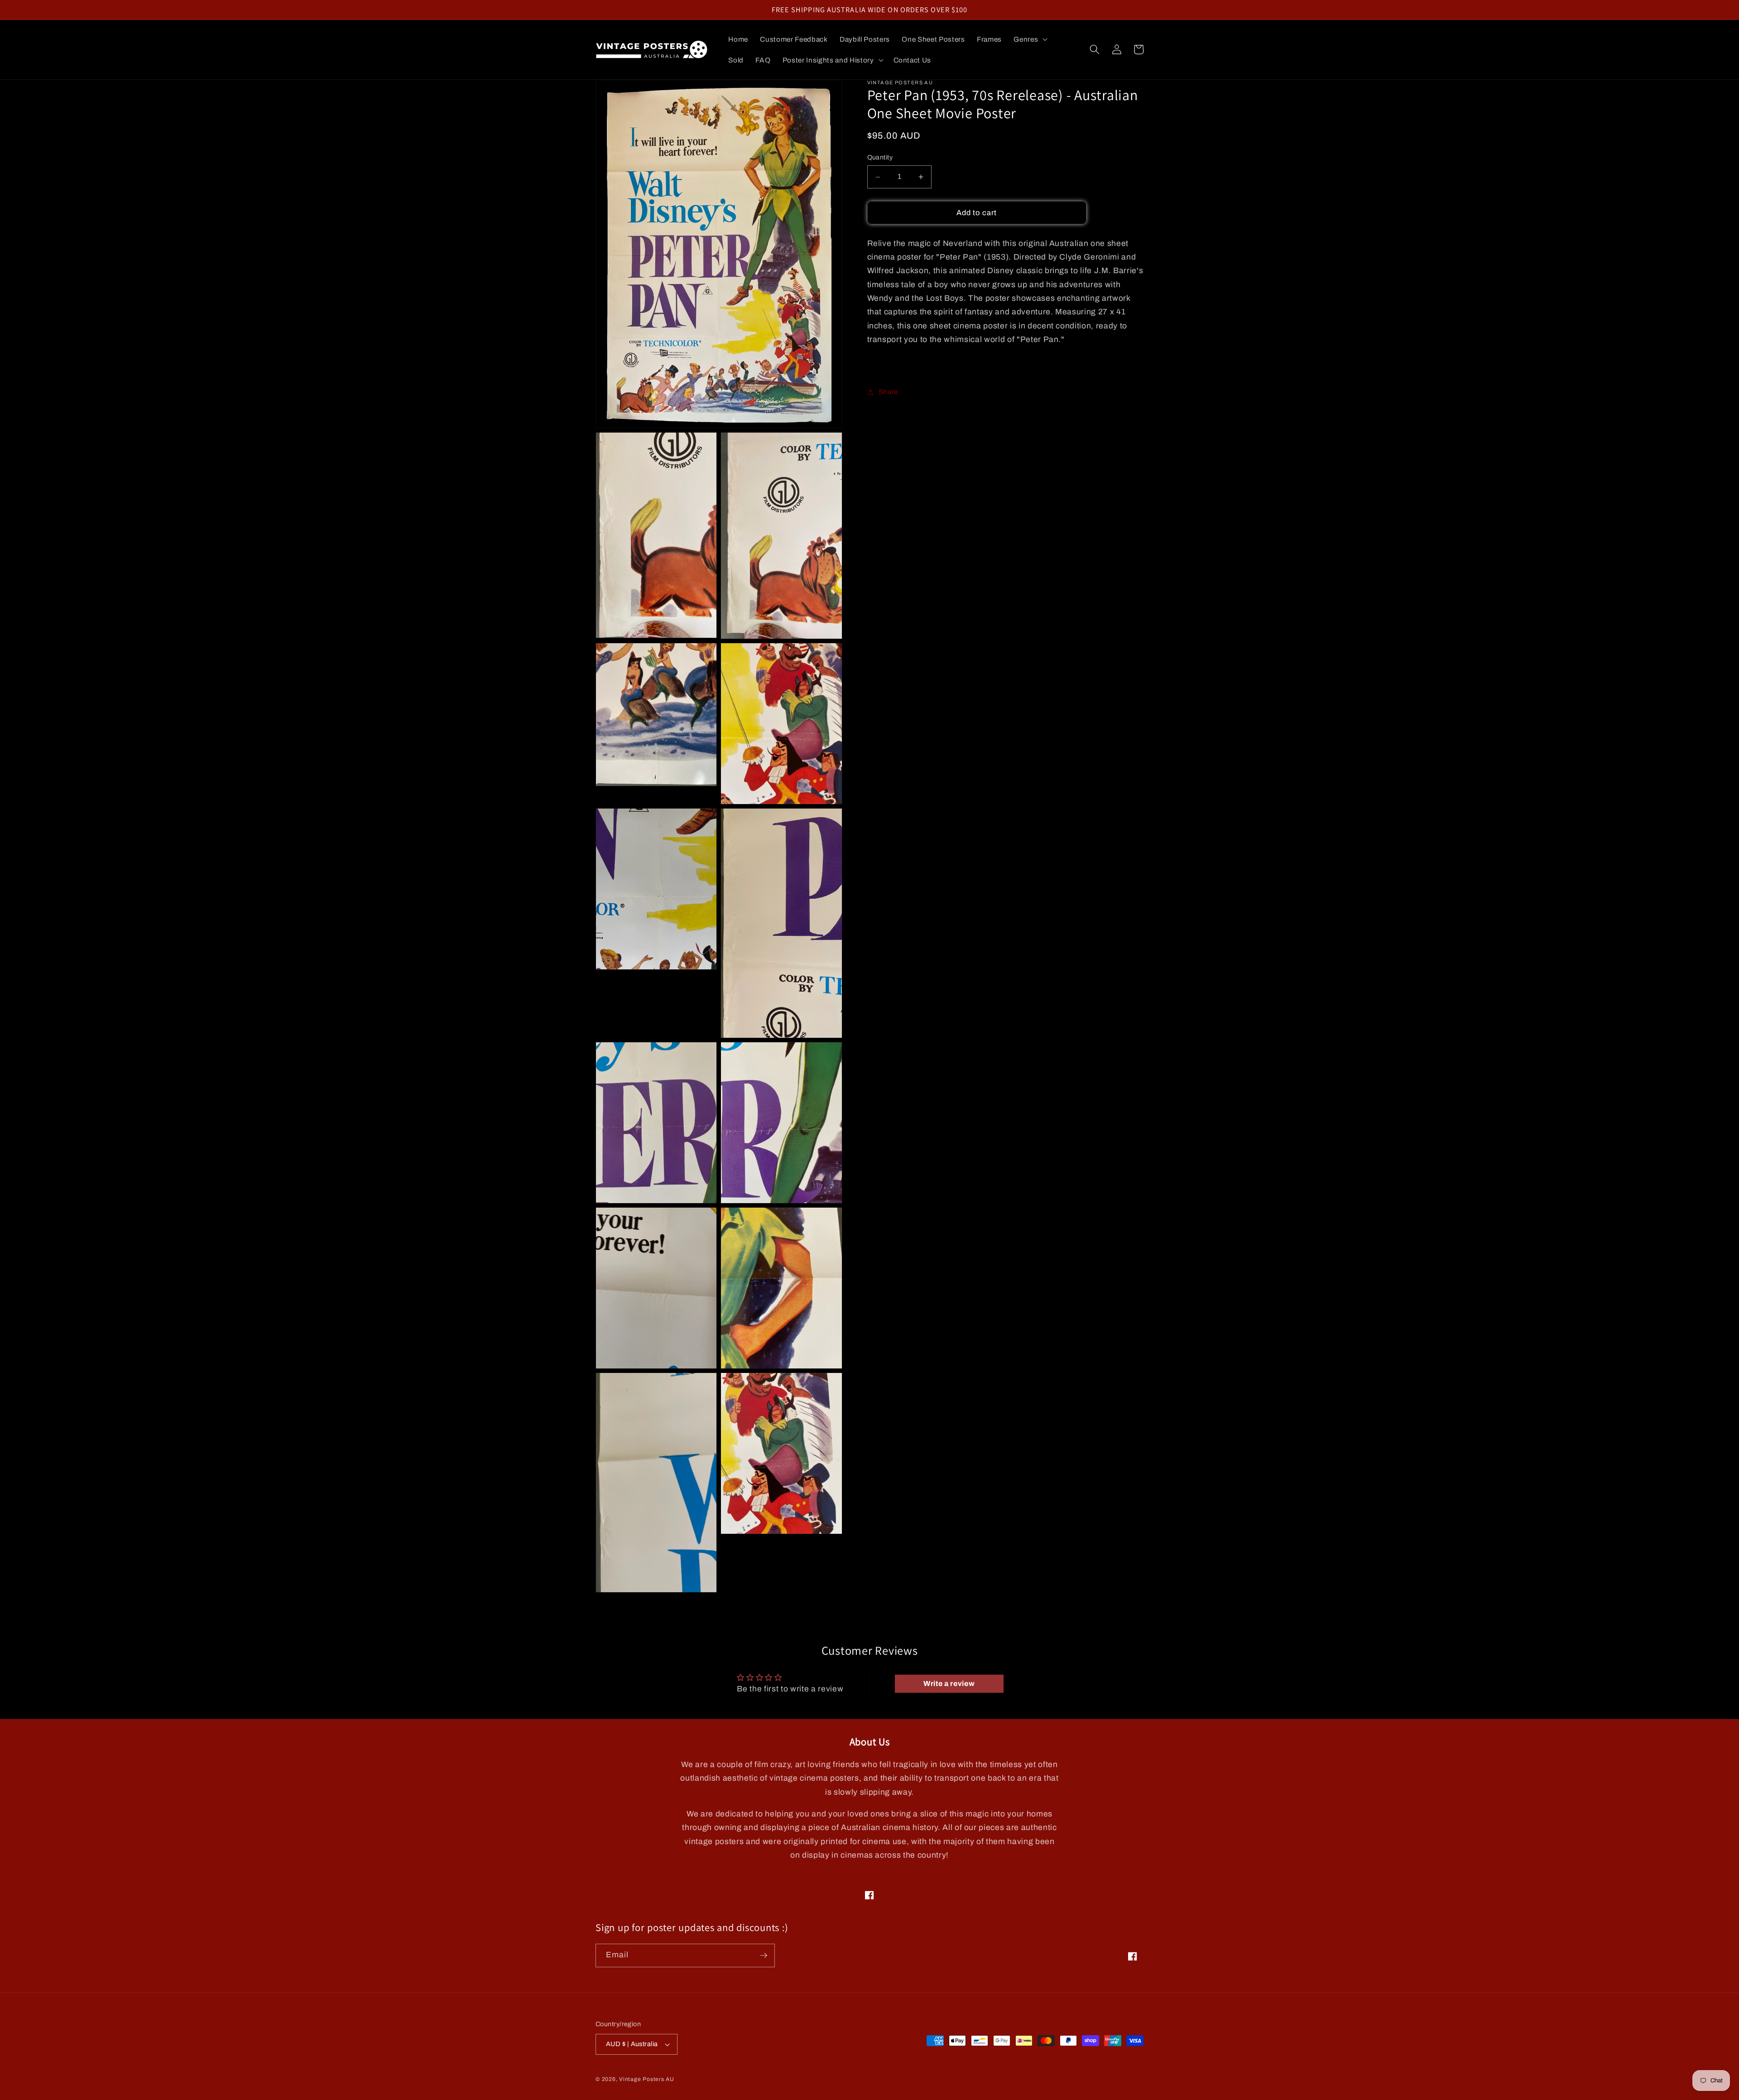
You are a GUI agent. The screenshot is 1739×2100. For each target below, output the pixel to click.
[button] (1030, 39)
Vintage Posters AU (647, 2079)
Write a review (949, 1683)
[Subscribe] (764, 1956)
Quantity (880, 158)
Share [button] (888, 392)
